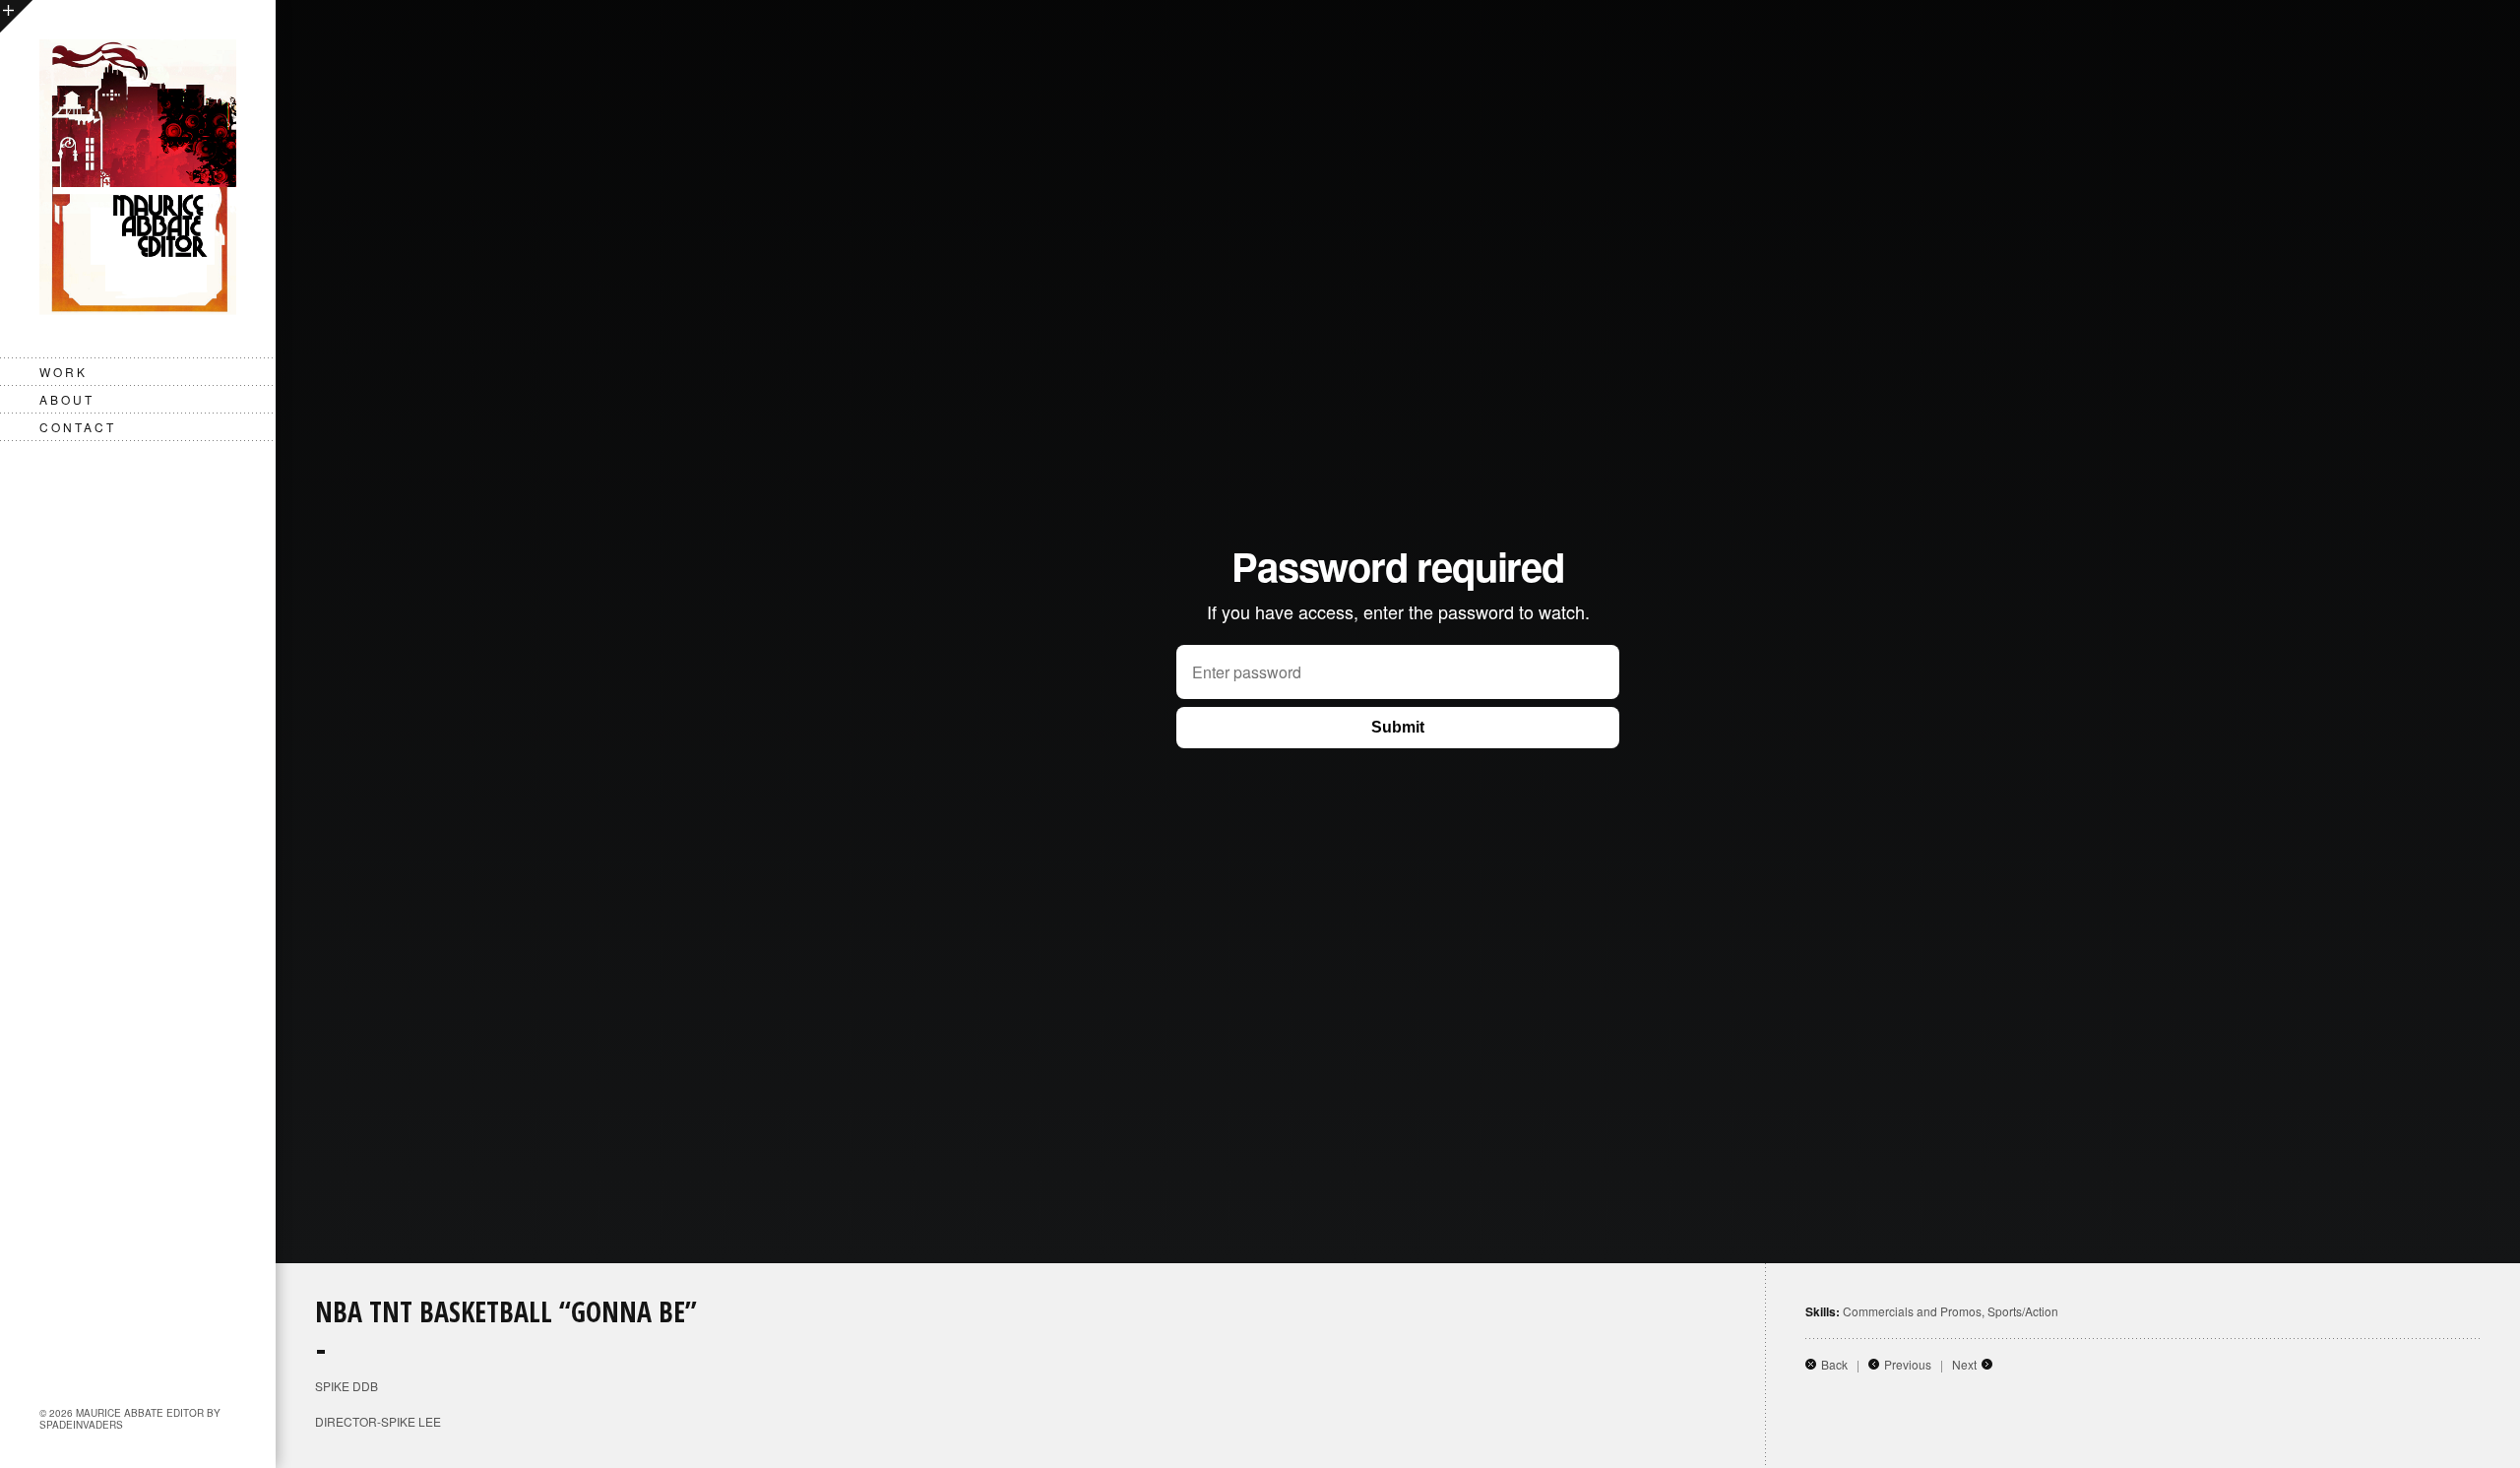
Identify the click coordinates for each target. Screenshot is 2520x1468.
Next (1964, 1364)
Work (63, 372)
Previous (1908, 1364)
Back (1834, 1364)
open (16, 16)
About (67, 399)
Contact (78, 427)
